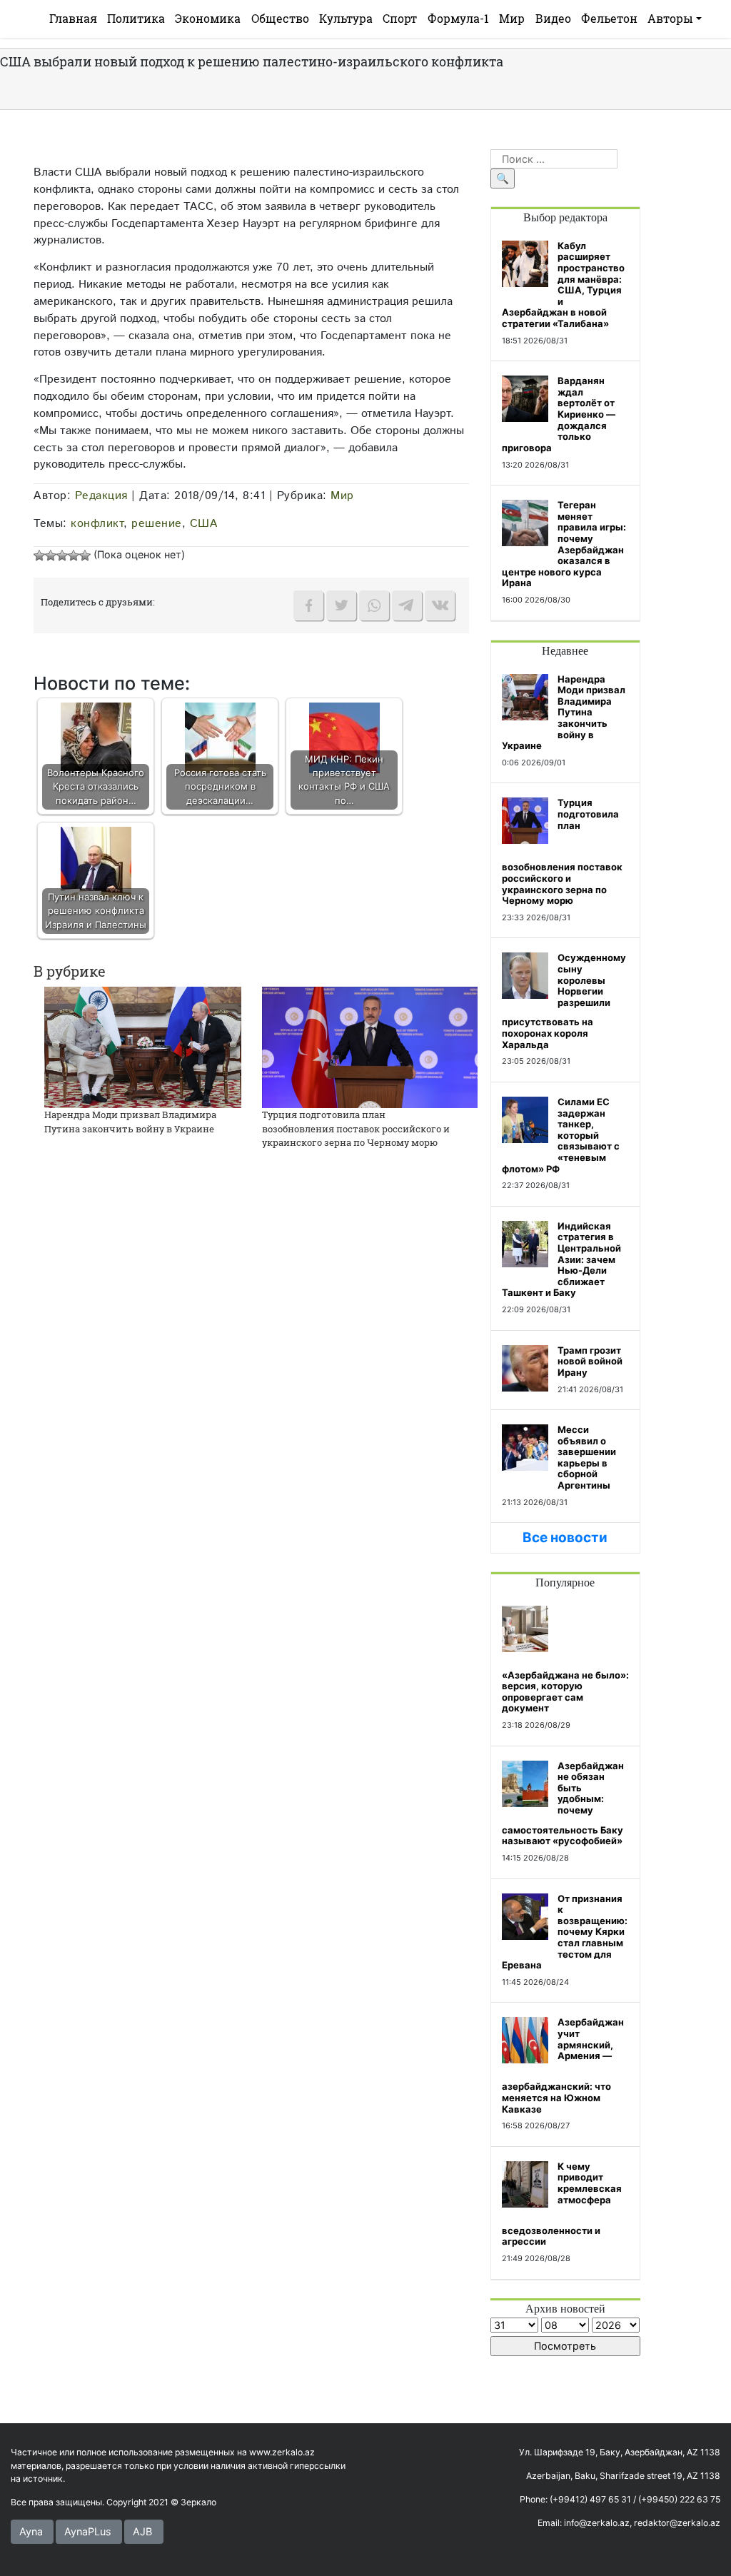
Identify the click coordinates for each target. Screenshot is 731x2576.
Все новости (565, 1538)
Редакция (101, 495)
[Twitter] (341, 605)
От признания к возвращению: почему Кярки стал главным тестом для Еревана (565, 1932)
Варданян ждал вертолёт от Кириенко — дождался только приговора (559, 414)
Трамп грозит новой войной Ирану (590, 1361)
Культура (346, 18)
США (204, 523)
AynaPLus (88, 2531)
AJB (142, 2531)
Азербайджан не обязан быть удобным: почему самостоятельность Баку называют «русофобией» (563, 1803)
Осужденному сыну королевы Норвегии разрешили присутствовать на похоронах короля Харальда (564, 1001)
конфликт (97, 523)
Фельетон (609, 18)
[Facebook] (308, 605)
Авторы (670, 18)
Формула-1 (458, 18)
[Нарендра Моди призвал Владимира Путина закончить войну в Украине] (143, 1046)
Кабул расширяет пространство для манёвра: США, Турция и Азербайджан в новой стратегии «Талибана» (563, 285)
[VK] (440, 605)
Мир (512, 18)
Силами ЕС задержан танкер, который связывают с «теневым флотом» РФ (561, 1135)
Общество (280, 18)
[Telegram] (407, 605)
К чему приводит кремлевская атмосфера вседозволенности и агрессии (562, 2204)
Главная (73, 18)
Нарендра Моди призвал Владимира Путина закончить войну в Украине (130, 1122)
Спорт (400, 18)
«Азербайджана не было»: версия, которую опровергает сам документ (565, 1692)
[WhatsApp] (374, 605)
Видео (553, 18)
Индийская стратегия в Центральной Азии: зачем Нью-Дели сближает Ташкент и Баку (561, 1259)
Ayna (31, 2531)
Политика (136, 18)
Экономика (208, 18)
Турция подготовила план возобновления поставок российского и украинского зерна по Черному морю (356, 1128)
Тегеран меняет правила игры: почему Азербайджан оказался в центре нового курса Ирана (564, 544)
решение (157, 523)
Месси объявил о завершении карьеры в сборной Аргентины (587, 1457)
